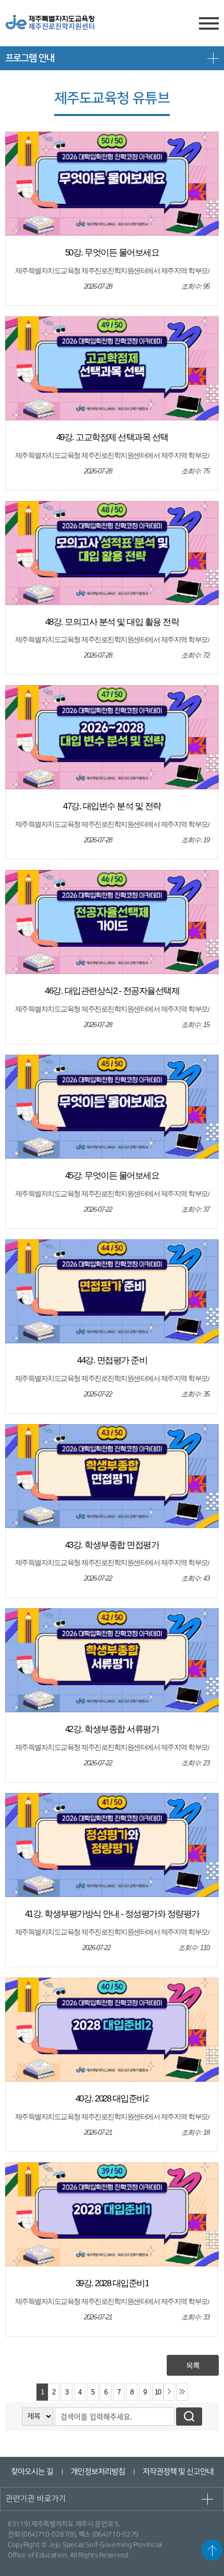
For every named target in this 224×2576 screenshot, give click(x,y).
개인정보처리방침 (97, 2472)
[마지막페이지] (182, 2392)
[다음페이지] (169, 2392)
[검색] (189, 2417)
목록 (193, 2365)
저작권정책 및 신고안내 (178, 2472)
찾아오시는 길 (32, 2472)
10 (158, 2392)
